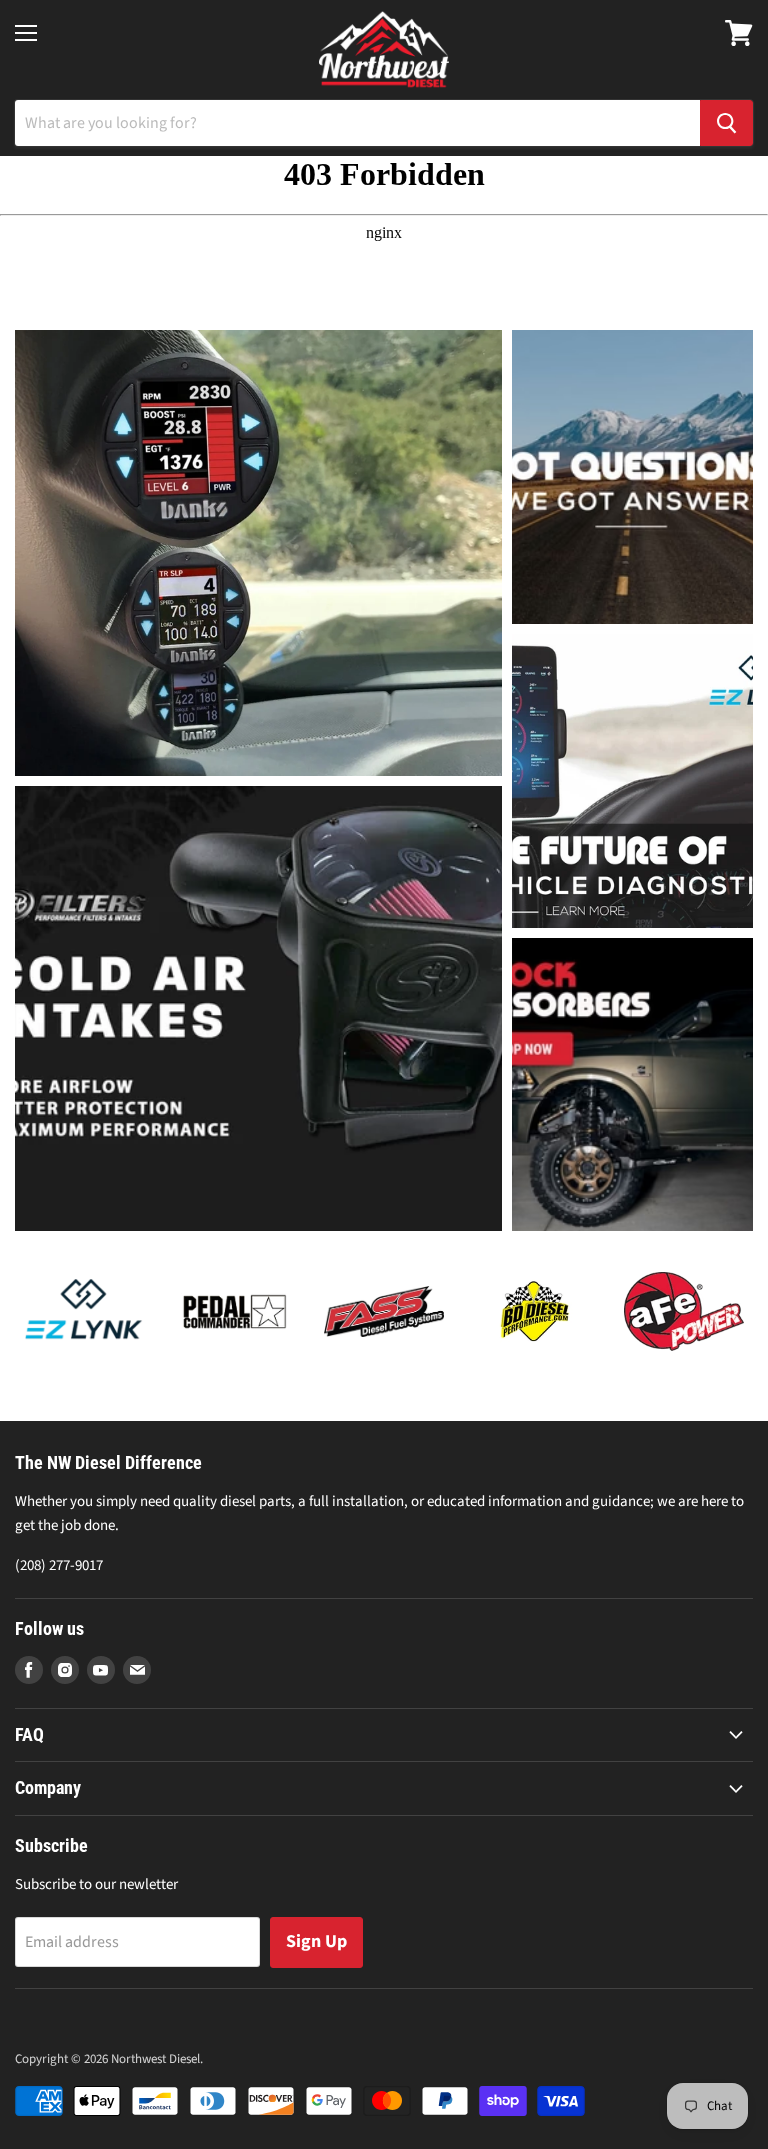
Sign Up (316, 1941)
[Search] (726, 123)
